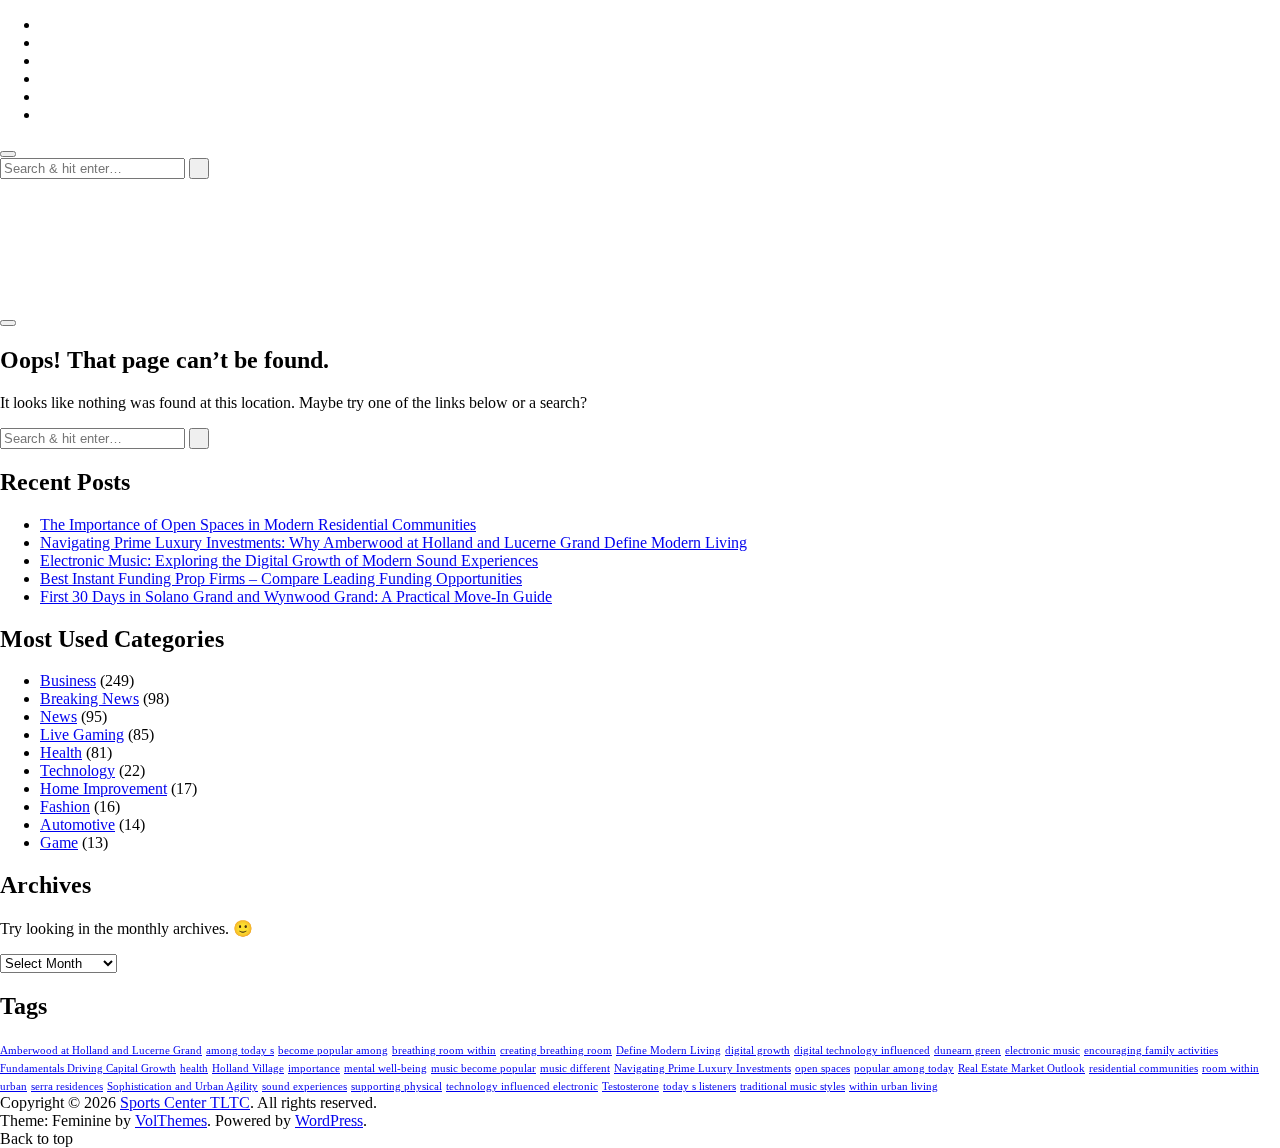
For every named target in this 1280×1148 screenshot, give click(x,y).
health (194, 1068)
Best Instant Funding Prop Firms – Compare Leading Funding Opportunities (281, 578)
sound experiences (304, 1086)
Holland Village (248, 1068)
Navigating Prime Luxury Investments (702, 1068)
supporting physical (396, 1086)
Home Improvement (103, 788)
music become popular (483, 1068)
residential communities (1143, 1068)
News (58, 716)
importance (314, 1068)
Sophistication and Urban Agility (182, 1086)
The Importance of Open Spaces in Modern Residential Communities (258, 524)
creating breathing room (556, 1050)
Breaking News (89, 698)
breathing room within (444, 1050)
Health (61, 752)
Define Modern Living (668, 1050)
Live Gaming (82, 734)
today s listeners (699, 1086)
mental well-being (385, 1068)
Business (68, 680)
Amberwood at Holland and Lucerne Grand (101, 1050)
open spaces (822, 1068)
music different (575, 1068)
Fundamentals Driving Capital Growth (88, 1068)
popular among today (904, 1068)
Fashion (65, 806)
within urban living (893, 1086)
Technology (77, 770)
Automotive (77, 824)
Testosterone (630, 1086)
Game (59, 842)
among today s (240, 1050)
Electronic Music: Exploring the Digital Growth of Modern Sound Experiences (289, 560)
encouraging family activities (1151, 1050)
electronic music (1042, 1050)
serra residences (67, 1086)
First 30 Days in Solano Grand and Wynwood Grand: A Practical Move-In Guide (296, 596)
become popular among (333, 1050)
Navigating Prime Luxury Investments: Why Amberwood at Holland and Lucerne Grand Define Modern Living (393, 542)
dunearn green (967, 1050)
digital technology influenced (862, 1050)
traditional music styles (792, 1086)
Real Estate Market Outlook (1021, 1068)
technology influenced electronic (522, 1086)
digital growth (757, 1050)
